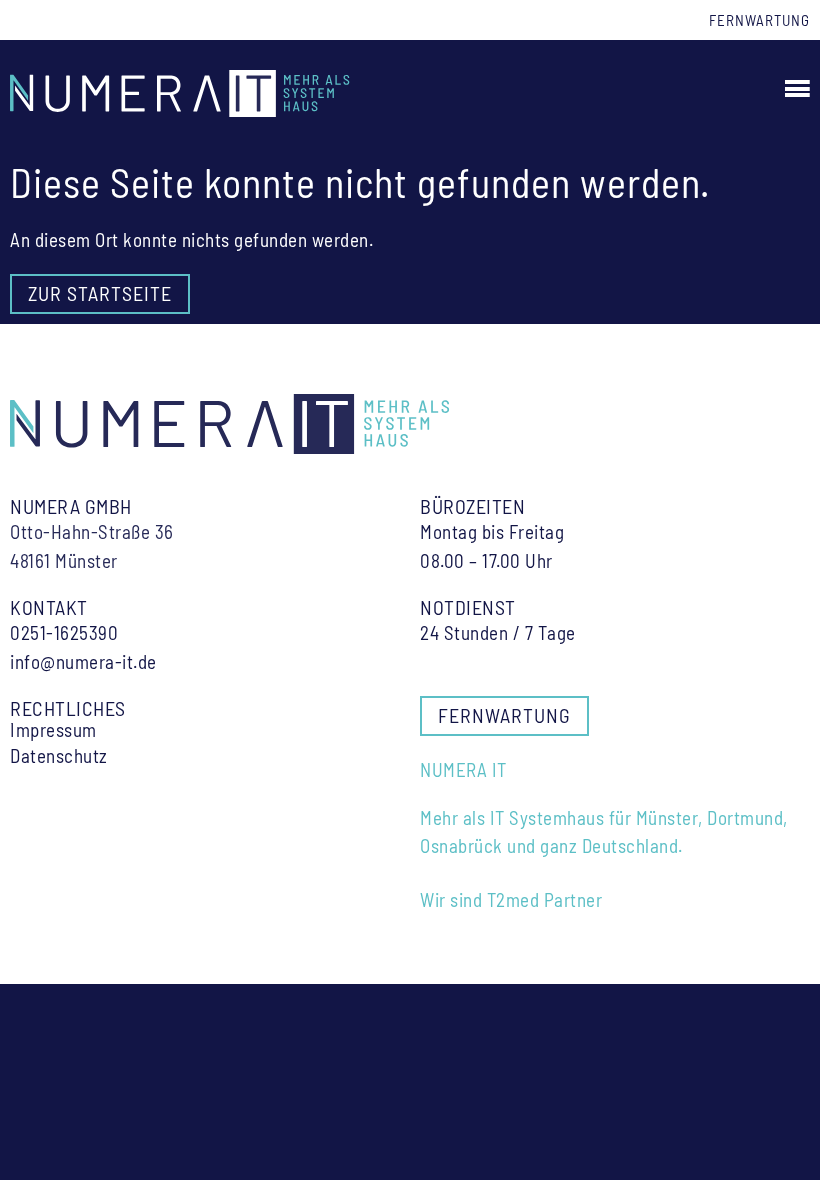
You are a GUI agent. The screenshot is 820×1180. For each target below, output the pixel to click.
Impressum (53, 730)
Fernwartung (759, 20)
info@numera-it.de (83, 661)
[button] (795, 88)
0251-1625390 (64, 632)
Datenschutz (59, 756)
